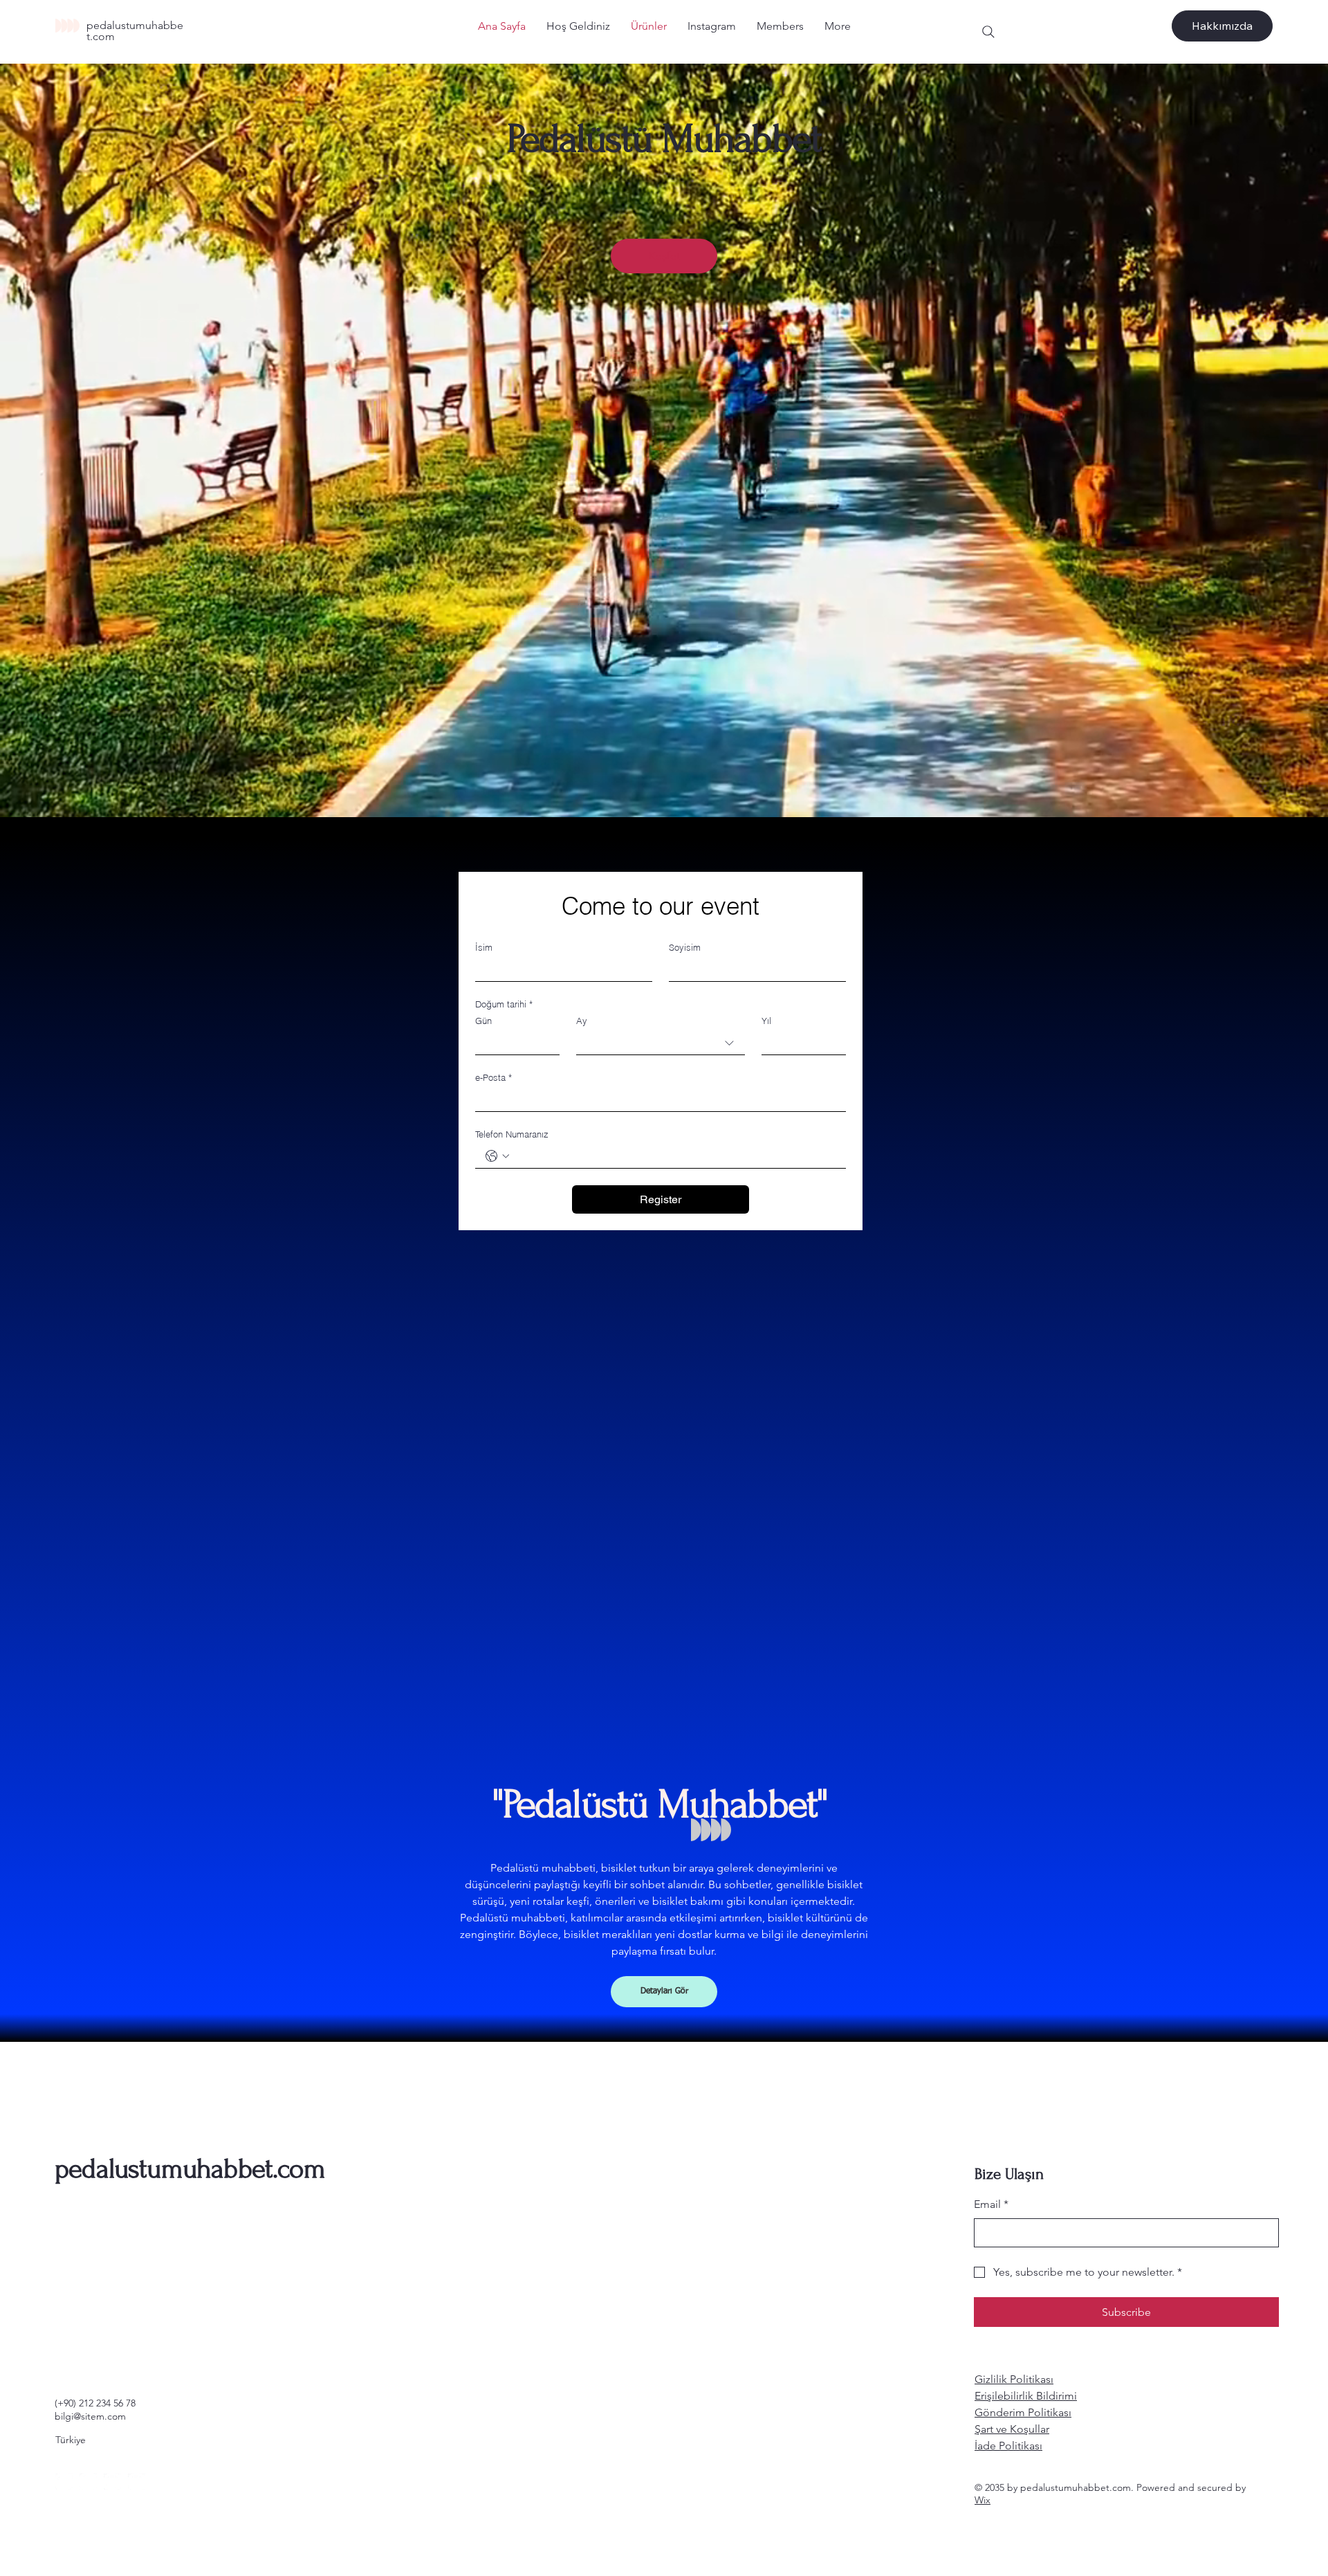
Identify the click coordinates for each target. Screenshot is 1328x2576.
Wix (983, 2500)
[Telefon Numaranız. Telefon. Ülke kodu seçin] (497, 1156)
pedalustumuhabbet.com (135, 31)
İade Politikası (1008, 2446)
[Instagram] (88, 2482)
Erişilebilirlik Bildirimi (1026, 2396)
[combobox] (661, 1043)
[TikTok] (137, 2482)
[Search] (988, 32)
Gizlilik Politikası (1014, 2379)
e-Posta (494, 1077)
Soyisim (685, 947)
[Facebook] (64, 2482)
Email (991, 2204)
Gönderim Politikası (1023, 2412)
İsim (484, 947)
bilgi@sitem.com (90, 2416)
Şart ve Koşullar (1012, 2429)
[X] (112, 2482)
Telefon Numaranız (512, 1134)
